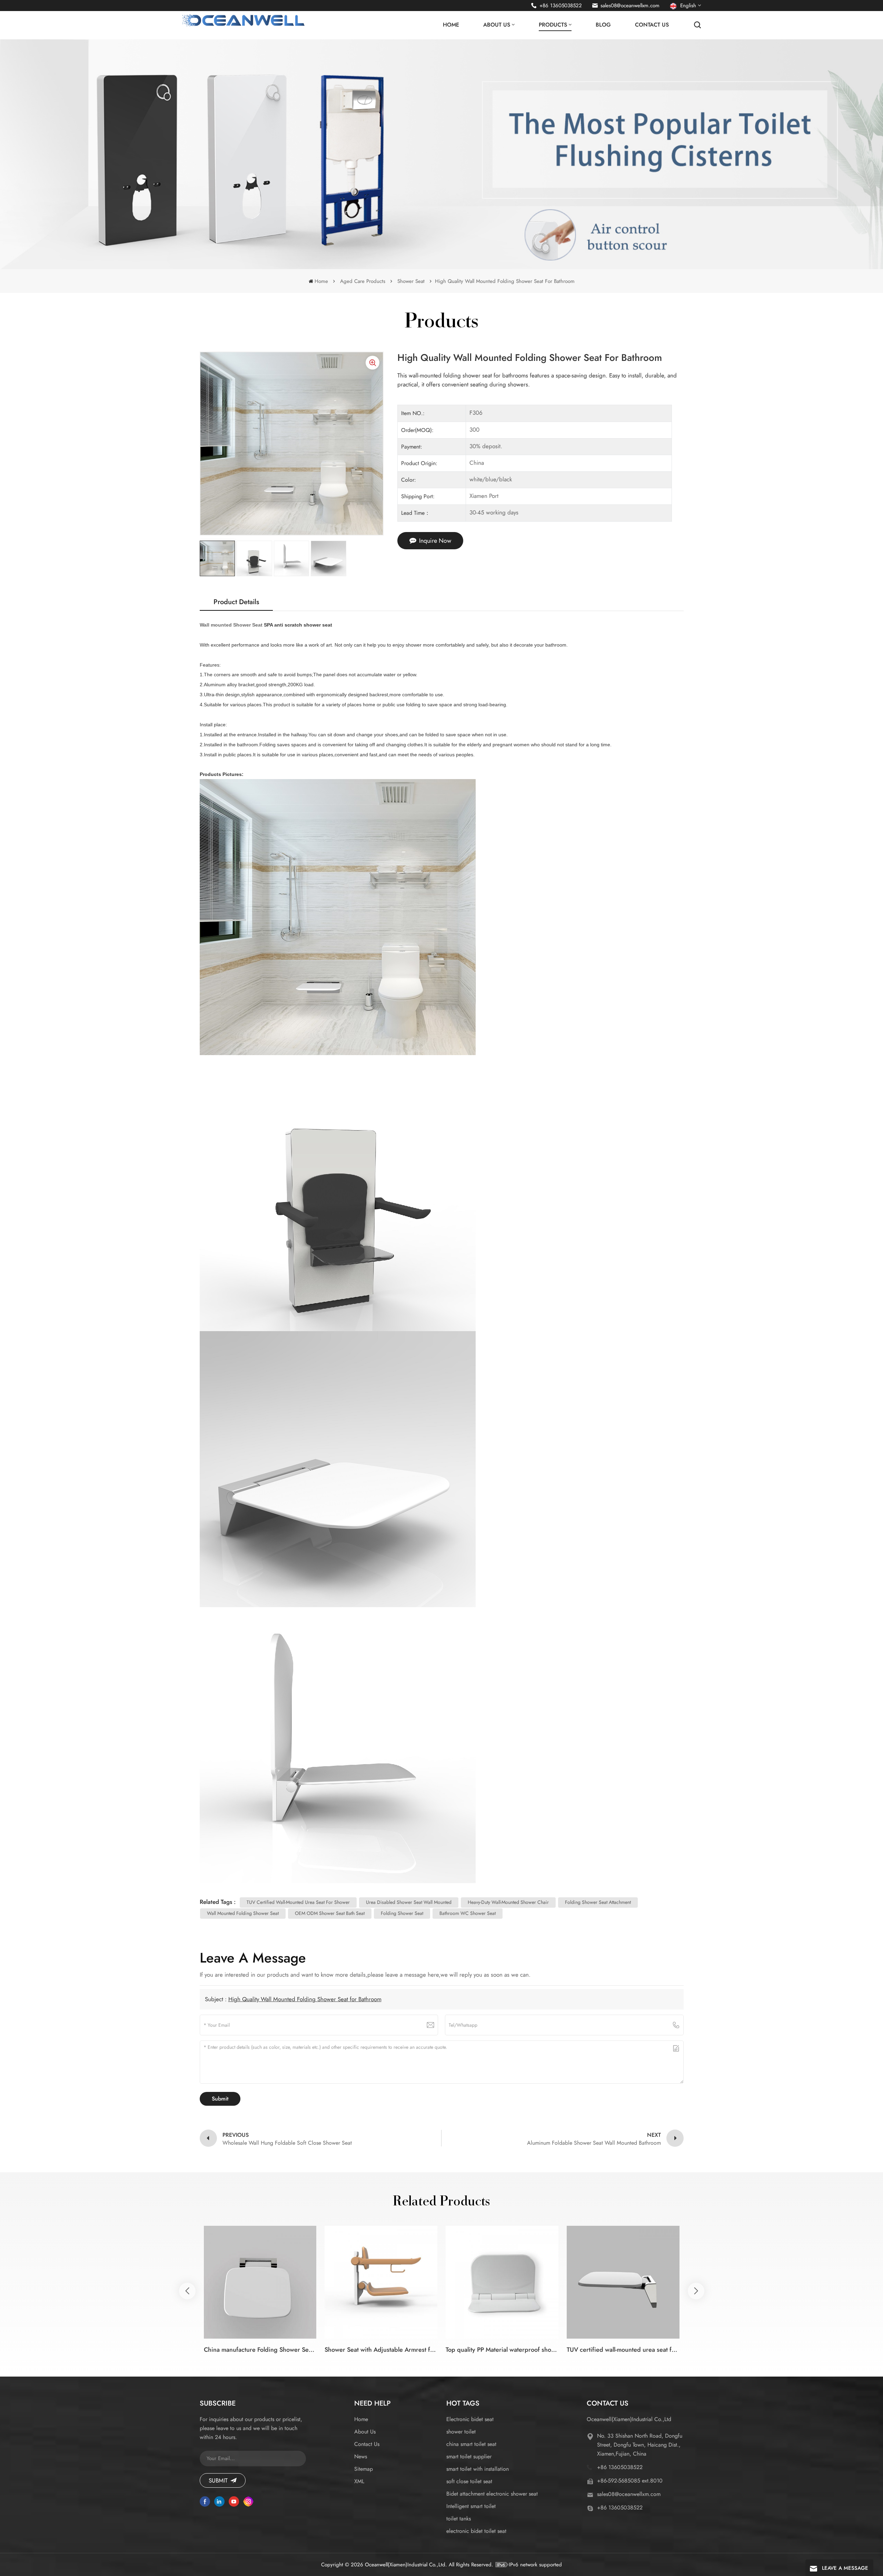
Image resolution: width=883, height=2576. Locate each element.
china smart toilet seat (471, 2444)
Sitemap (364, 2469)
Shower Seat (411, 281)
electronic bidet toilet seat (476, 2531)
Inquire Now (435, 541)
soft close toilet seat (469, 2481)
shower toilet (461, 2432)
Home (451, 25)
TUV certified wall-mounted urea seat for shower (623, 2350)
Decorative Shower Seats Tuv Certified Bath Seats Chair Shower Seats (744, 2350)
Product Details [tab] (236, 602)
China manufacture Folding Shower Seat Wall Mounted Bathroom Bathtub (260, 2350)
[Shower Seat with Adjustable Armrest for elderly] (381, 2282)
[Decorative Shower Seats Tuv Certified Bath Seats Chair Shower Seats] (744, 2282)
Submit (218, 2480)
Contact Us (652, 25)
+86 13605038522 (561, 6)
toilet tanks (459, 2519)
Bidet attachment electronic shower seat (492, 2494)
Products (553, 25)
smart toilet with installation (478, 2469)
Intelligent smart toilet (471, 2506)
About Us (497, 25)
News (361, 2456)
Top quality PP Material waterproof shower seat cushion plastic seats (502, 2350)
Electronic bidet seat (470, 2419)
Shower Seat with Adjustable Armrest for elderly (381, 2350)
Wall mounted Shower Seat (232, 625)
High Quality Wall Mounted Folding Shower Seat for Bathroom (305, 1999)
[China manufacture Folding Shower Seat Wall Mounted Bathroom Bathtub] (260, 2282)
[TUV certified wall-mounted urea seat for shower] (623, 2282)
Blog (603, 25)
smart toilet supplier (469, 2456)
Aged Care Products (363, 281)
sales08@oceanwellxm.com (630, 6)
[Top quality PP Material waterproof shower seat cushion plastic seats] (502, 2282)
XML (359, 2481)
